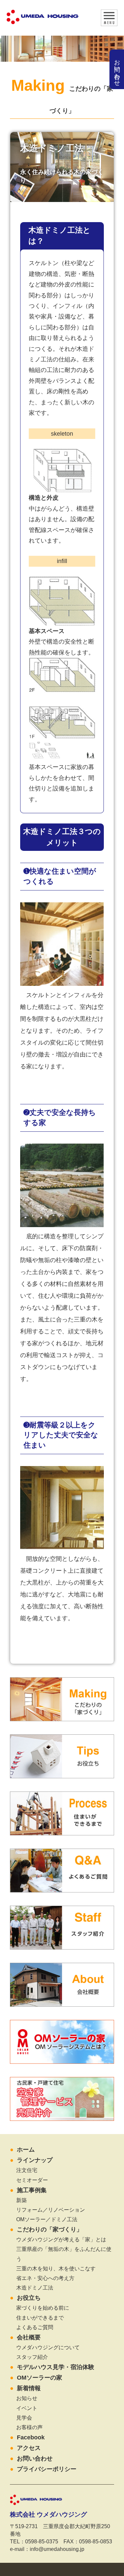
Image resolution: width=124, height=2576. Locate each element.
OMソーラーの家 (40, 2378)
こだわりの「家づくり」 (50, 2229)
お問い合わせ (117, 69)
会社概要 (29, 2337)
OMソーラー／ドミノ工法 (47, 2219)
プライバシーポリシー (47, 2469)
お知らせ (27, 2398)
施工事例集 (32, 2190)
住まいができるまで (40, 2318)
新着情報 (29, 2388)
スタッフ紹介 (32, 2357)
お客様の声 (29, 2427)
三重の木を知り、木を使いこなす (56, 2268)
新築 (21, 2200)
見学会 (24, 2418)
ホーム (26, 2150)
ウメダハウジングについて (48, 2347)
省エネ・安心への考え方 (45, 2278)
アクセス (29, 2448)
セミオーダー (32, 2180)
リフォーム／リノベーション (51, 2210)
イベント (27, 2408)
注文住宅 (27, 2170)
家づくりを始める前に (43, 2308)
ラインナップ (35, 2160)
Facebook (31, 2437)
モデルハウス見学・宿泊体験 (56, 2367)
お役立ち (29, 2298)
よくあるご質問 (35, 2327)
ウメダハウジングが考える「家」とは (61, 2239)
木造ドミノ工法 (35, 2288)
